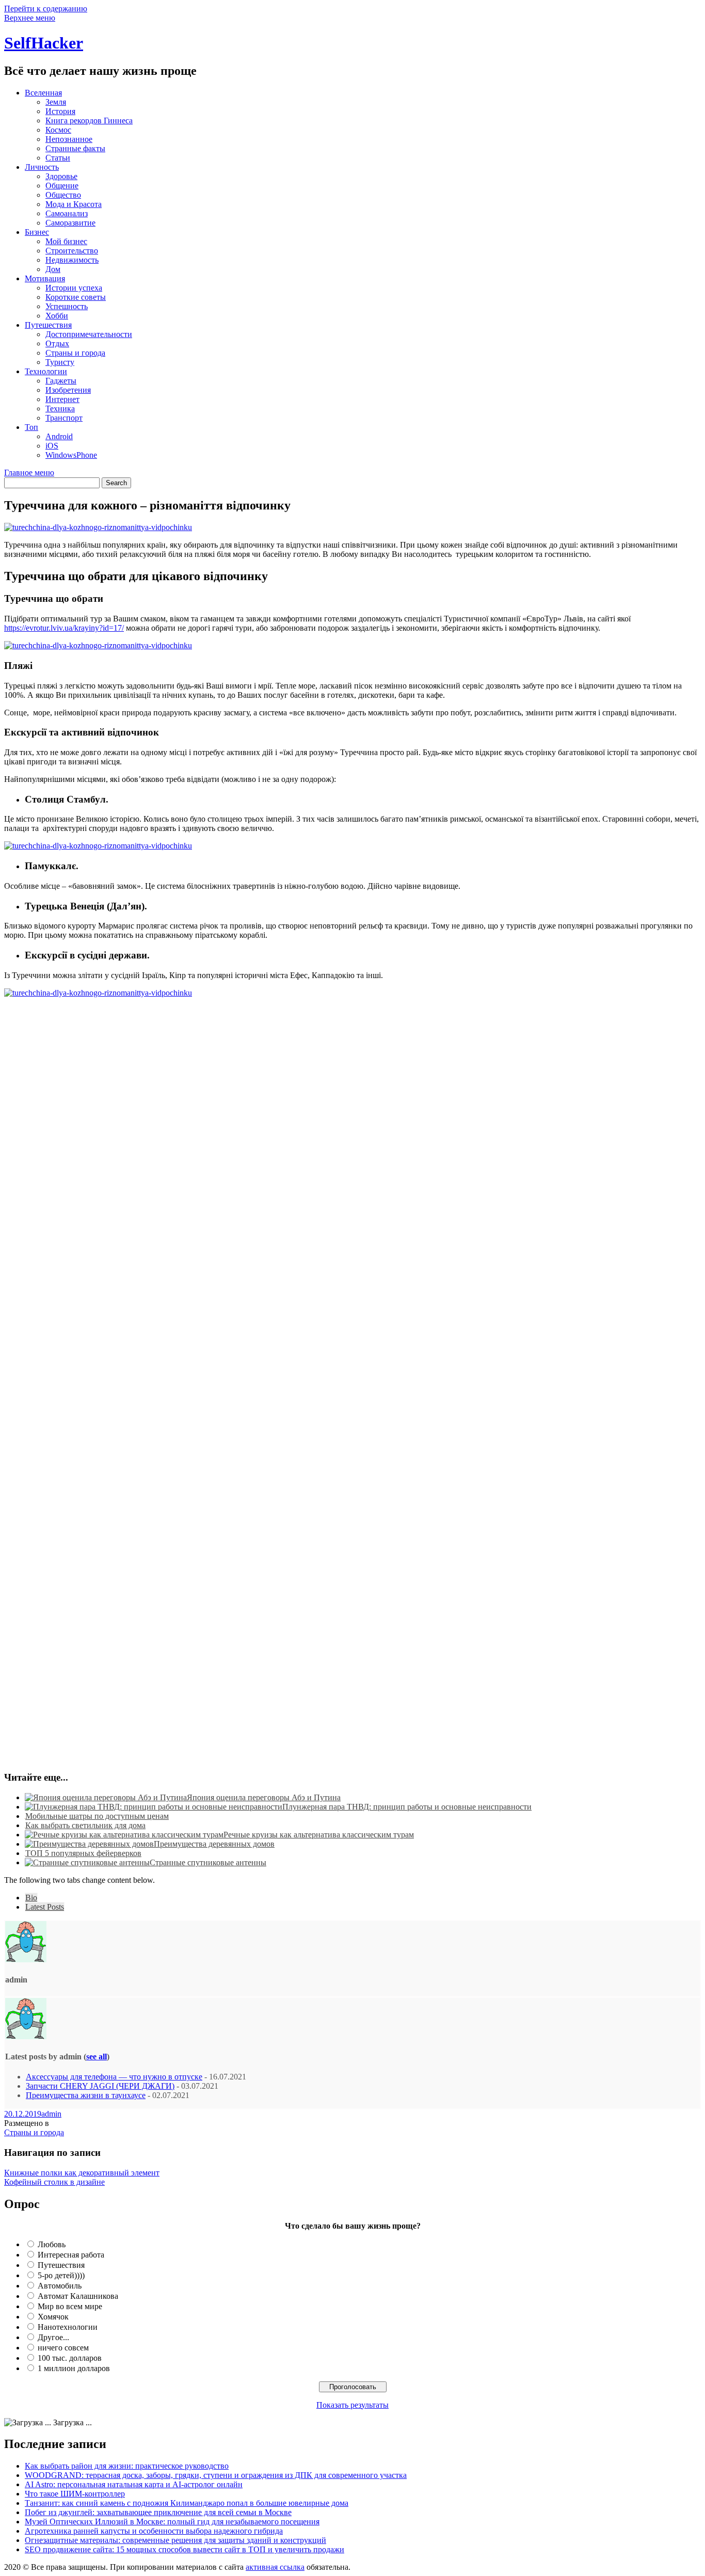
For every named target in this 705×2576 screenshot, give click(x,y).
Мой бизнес (66, 241)
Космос (58, 130)
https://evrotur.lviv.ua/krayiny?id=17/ (64, 628)
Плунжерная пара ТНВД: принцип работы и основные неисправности (407, 1807)
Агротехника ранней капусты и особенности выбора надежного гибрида (154, 2531)
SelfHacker (44, 43)
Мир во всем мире (70, 2306)
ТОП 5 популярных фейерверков (83, 1853)
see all (97, 2057)
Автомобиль (60, 2286)
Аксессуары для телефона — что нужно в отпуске (114, 2077)
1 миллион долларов (74, 2368)
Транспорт (64, 418)
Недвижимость (72, 260)
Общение (62, 186)
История (60, 111)
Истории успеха (74, 288)
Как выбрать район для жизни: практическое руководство (127, 2466)
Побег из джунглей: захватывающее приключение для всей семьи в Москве (158, 2512)
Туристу (60, 362)
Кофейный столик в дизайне (54, 2182)
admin (51, 2114)
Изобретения (68, 390)
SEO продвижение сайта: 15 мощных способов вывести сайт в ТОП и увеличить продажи (185, 2549)
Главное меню (29, 473)
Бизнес (37, 232)
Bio (31, 1898)
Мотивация (45, 278)
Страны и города (75, 353)
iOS (52, 446)
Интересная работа (71, 2255)
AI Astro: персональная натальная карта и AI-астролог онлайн (134, 2484)
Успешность (67, 306)
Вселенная (43, 93)
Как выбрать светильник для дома (85, 1825)
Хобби (57, 316)
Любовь (52, 2244)
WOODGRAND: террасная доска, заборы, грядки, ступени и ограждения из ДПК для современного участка (216, 2475)
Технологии (46, 371)
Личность (42, 167)
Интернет (62, 399)
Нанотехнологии (68, 2327)
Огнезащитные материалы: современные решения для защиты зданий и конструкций (175, 2540)
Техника (60, 409)
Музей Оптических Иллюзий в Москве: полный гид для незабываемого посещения (172, 2522)
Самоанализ (67, 213)
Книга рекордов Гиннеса (89, 121)
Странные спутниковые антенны (208, 1862)
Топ (31, 427)
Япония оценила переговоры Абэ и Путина (264, 1797)
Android (59, 436)
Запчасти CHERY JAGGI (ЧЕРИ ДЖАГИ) (100, 2086)
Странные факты (75, 148)
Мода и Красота (74, 204)
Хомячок (53, 2317)
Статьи (58, 158)
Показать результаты (352, 2405)
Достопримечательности (89, 334)
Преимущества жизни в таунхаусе (86, 2095)
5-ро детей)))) (61, 2275)
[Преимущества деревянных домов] (89, 1844)
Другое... (53, 2337)
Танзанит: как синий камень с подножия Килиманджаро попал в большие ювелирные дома (187, 2503)
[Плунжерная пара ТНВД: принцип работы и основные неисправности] (154, 1807)
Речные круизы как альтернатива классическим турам (319, 1835)
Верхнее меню (30, 18)
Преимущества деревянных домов (214, 1844)
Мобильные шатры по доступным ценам (97, 1816)
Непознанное (69, 139)
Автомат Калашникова (78, 2296)
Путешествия (48, 325)
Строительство (72, 251)
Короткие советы (76, 297)
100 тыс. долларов (70, 2358)
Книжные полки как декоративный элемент (82, 2173)
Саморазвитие (70, 223)
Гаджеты (61, 381)
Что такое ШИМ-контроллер (75, 2494)
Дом (53, 269)
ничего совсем (63, 2348)
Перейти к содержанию (46, 9)
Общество (63, 195)
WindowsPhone (71, 455)
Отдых (57, 343)
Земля (56, 102)
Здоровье (61, 176)
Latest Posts (45, 1907)
